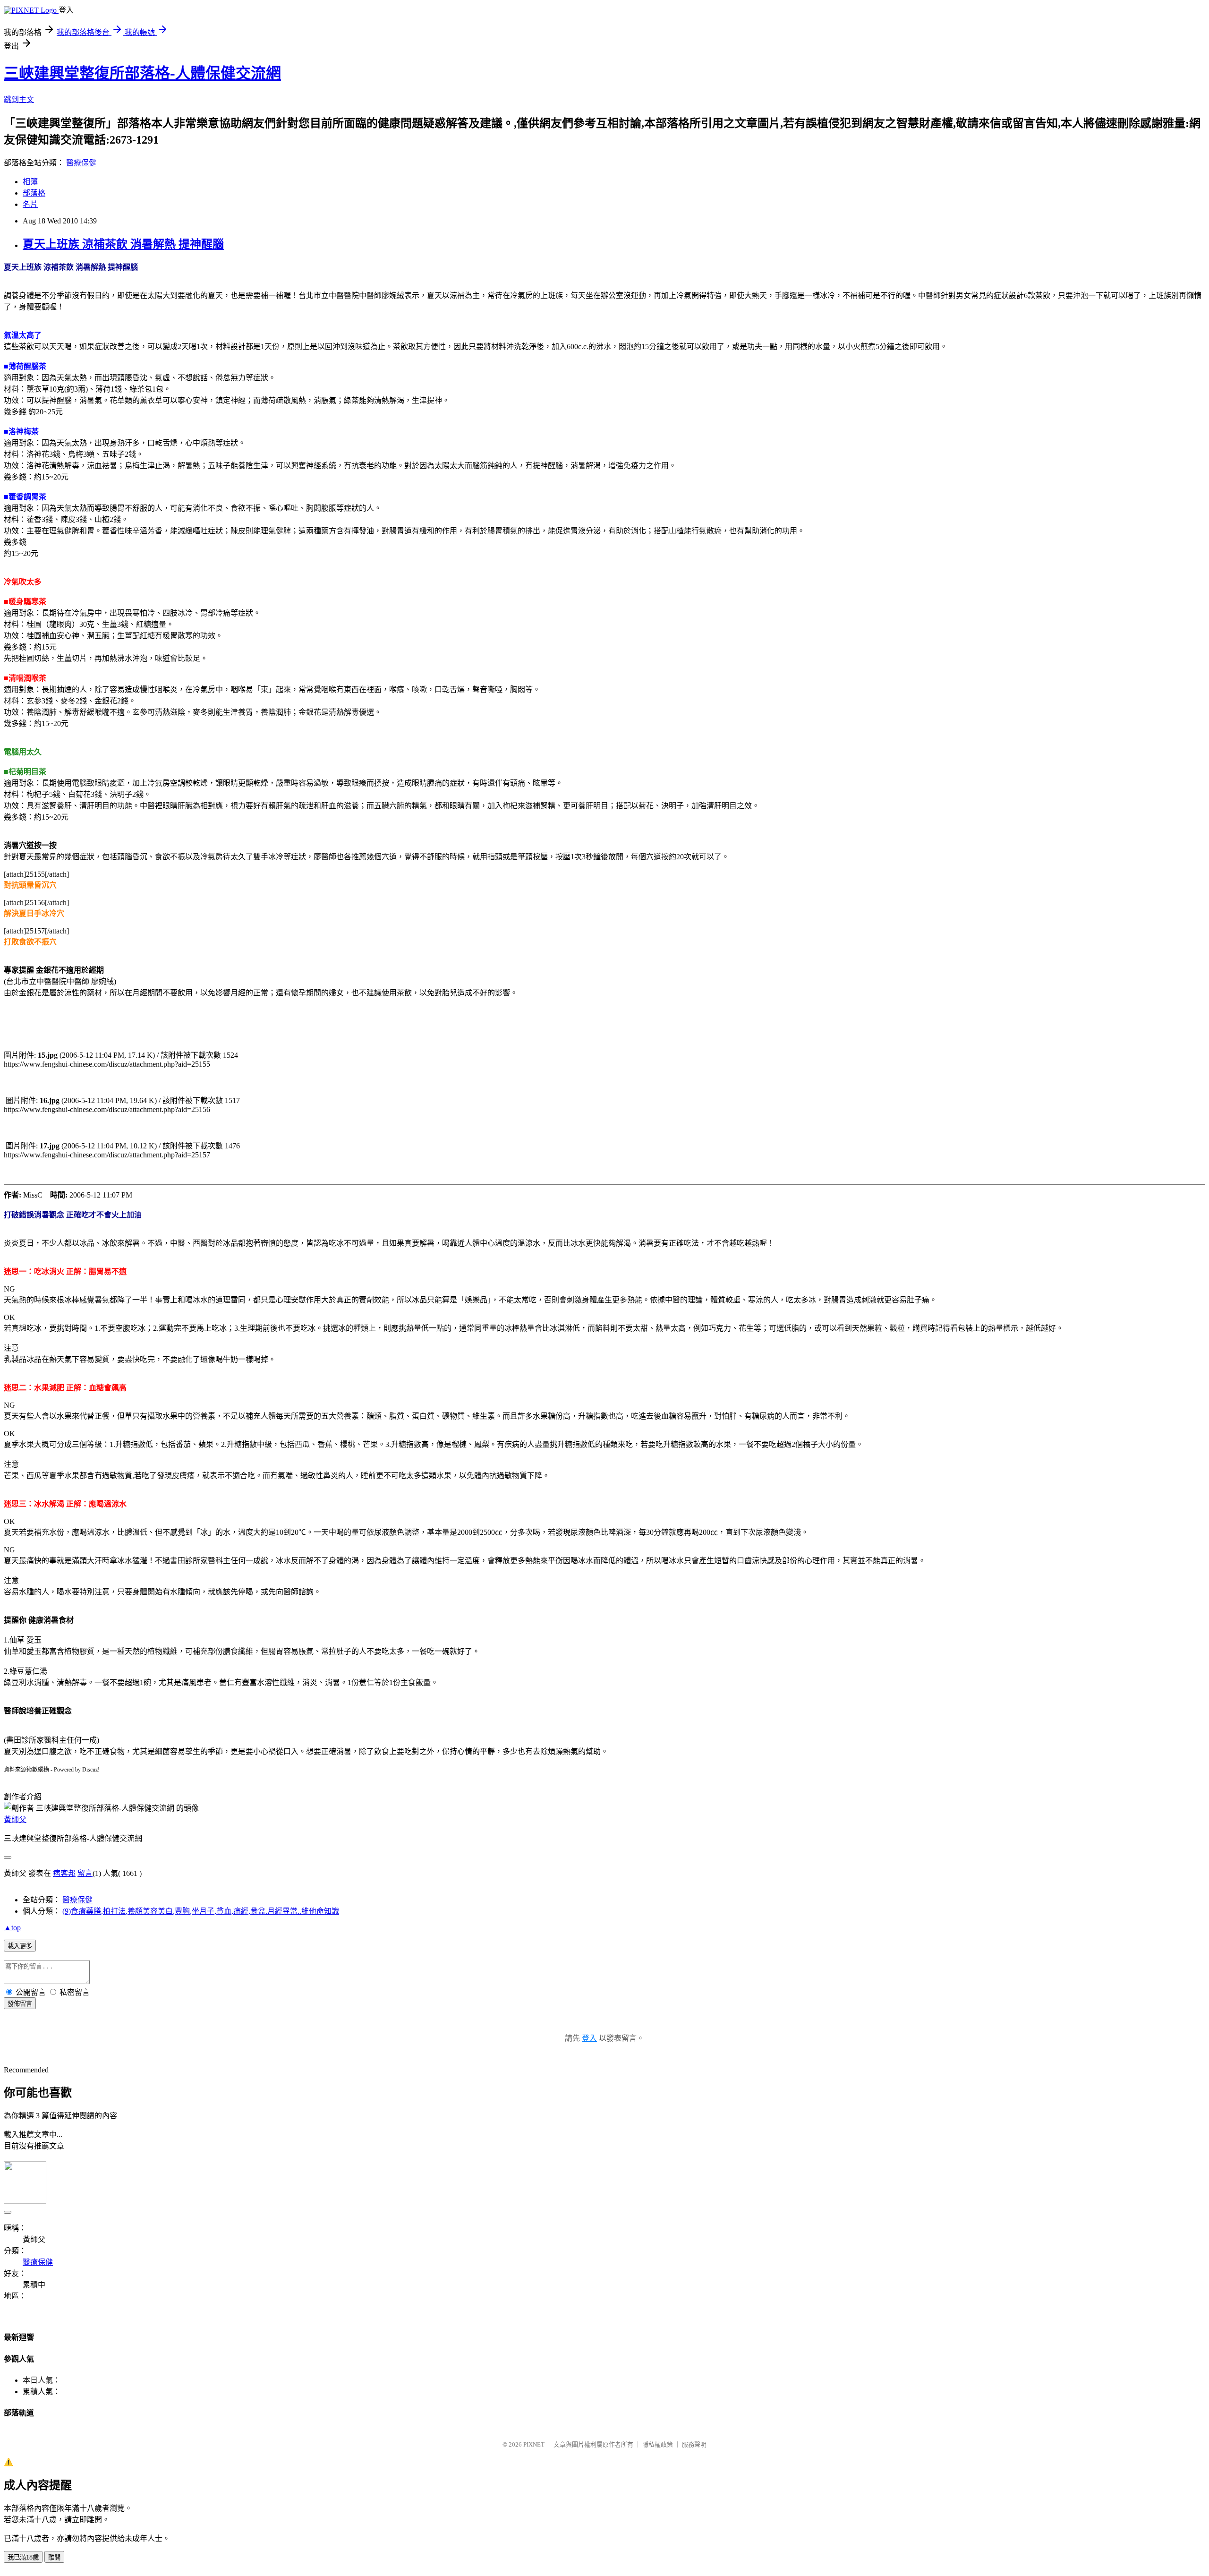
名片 (30, 204)
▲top (12, 1928)
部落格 (34, 193)
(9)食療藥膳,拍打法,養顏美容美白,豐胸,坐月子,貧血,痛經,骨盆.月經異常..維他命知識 (201, 1911)
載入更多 (20, 1946)
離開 (54, 2557)
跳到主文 (19, 99)
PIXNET (534, 2444)
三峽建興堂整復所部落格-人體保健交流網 (142, 73)
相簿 (30, 182)
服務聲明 (694, 2444)
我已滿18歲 (23, 2557)
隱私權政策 (658, 2444)
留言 (85, 1873)
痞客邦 (64, 1873)
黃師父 (15, 1819)
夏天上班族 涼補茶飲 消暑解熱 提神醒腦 (123, 244)
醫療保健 (81, 163)
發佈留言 (20, 2004)
